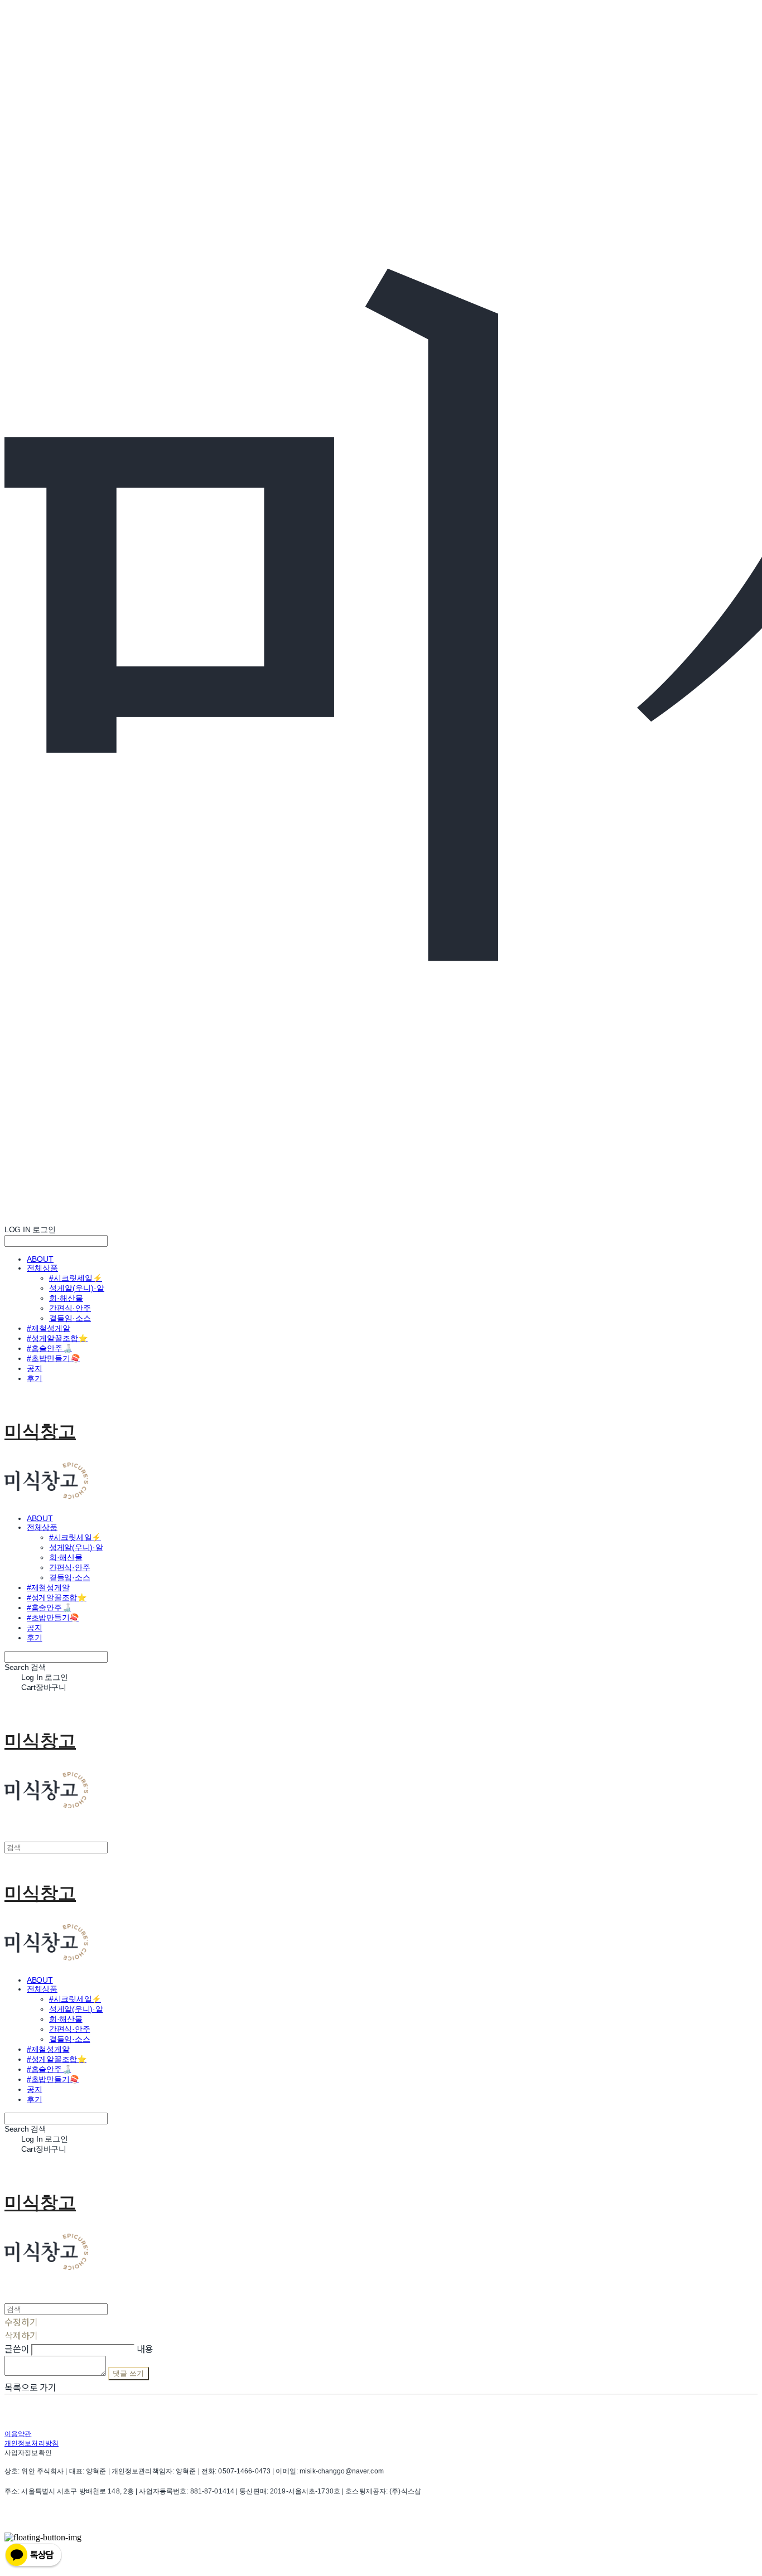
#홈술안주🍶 (49, 1348)
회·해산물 (66, 1298)
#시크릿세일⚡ (76, 1278)
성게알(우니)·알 (77, 1288)
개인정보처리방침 (32, 2443)
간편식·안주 (70, 1308)
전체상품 (42, 1268)
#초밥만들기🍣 (53, 1358)
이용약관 (18, 2434)
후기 (35, 1378)
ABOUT (40, 1259)
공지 (35, 1368)
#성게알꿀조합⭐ (57, 1338)
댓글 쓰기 (129, 2373)
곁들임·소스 (70, 1318)
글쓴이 (17, 2349)
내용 (145, 2349)
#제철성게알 (49, 1328)
